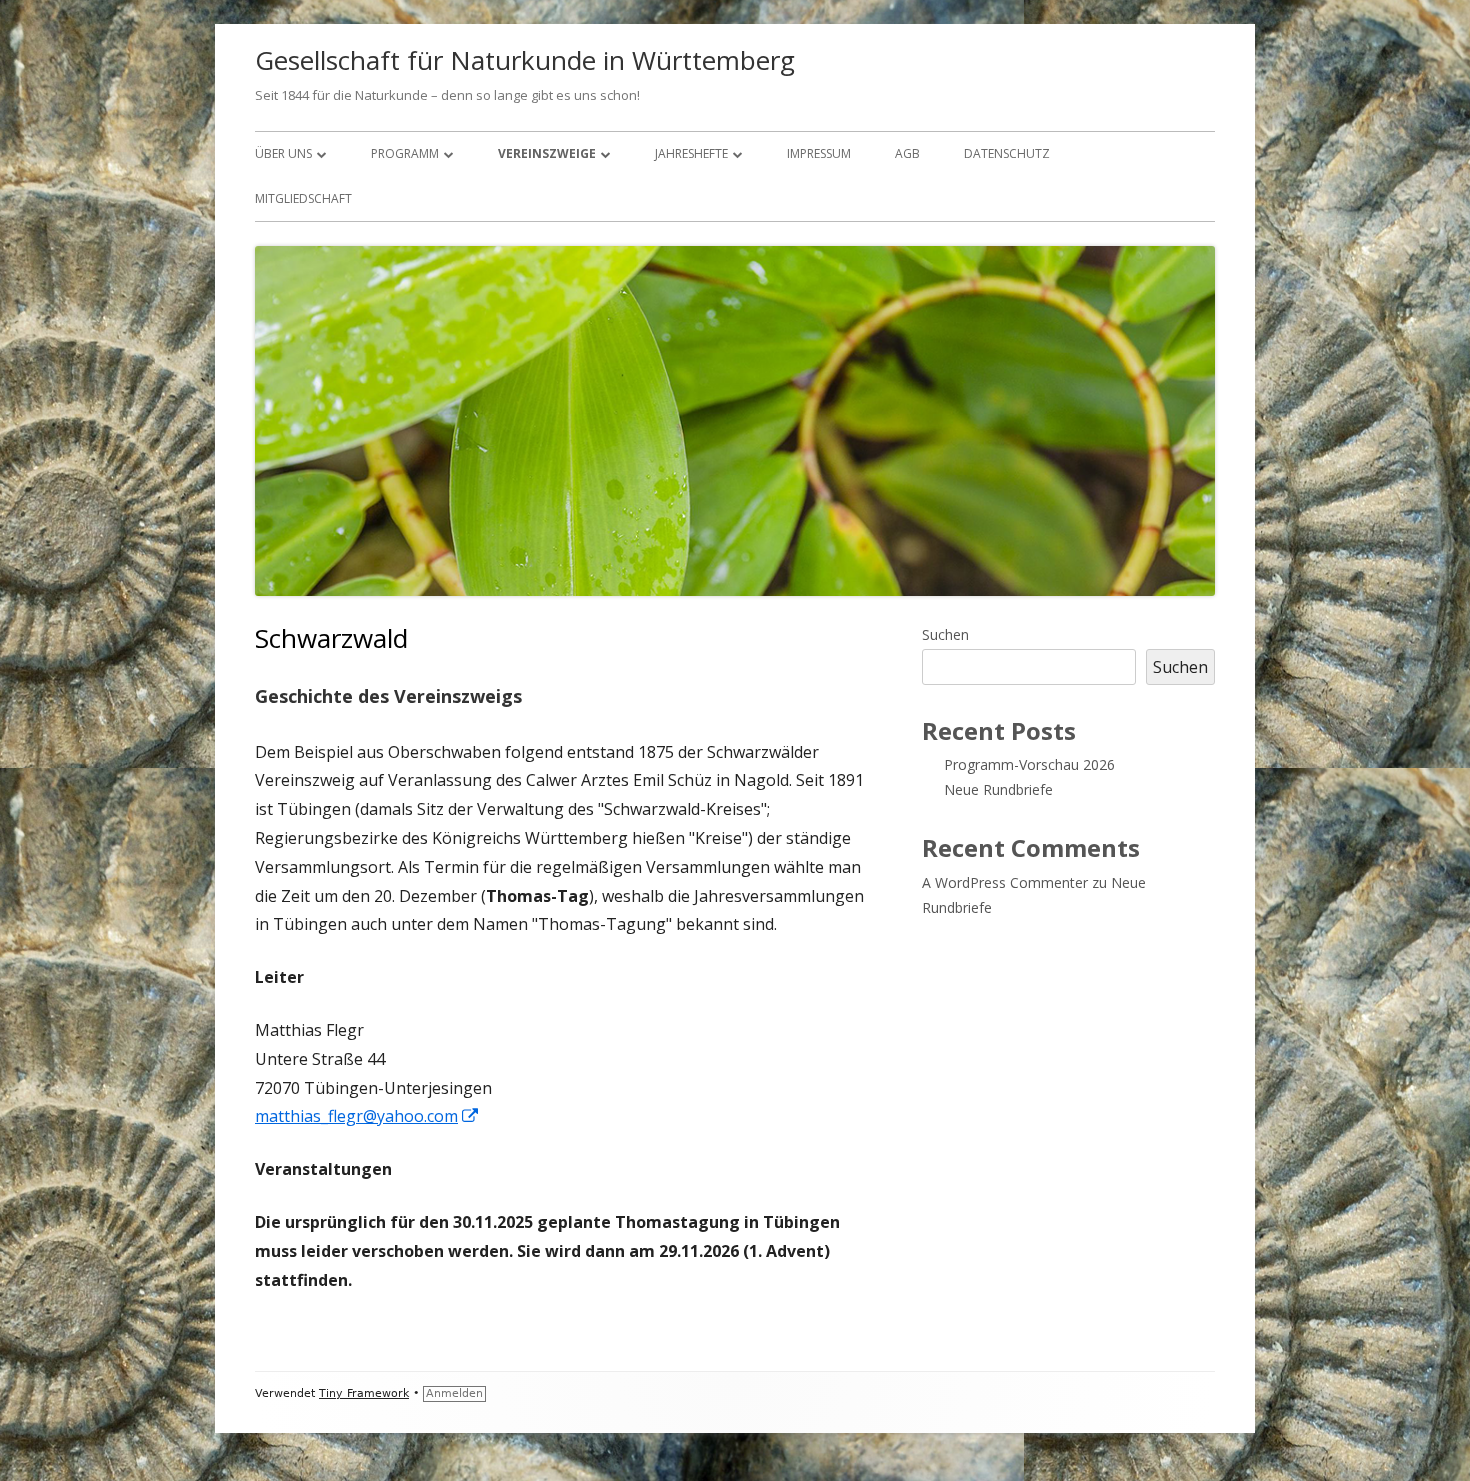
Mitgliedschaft (303, 198)
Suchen (945, 634)
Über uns (283, 153)
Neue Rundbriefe (998, 789)
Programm (405, 153)
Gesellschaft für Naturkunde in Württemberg (525, 60)
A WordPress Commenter (1005, 882)
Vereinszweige (547, 153)
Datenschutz (1007, 153)
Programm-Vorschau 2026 (1029, 764)
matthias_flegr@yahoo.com (367, 1116)
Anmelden (454, 1393)
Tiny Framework (364, 1393)
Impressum (819, 153)
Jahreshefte (691, 153)
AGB (907, 153)
